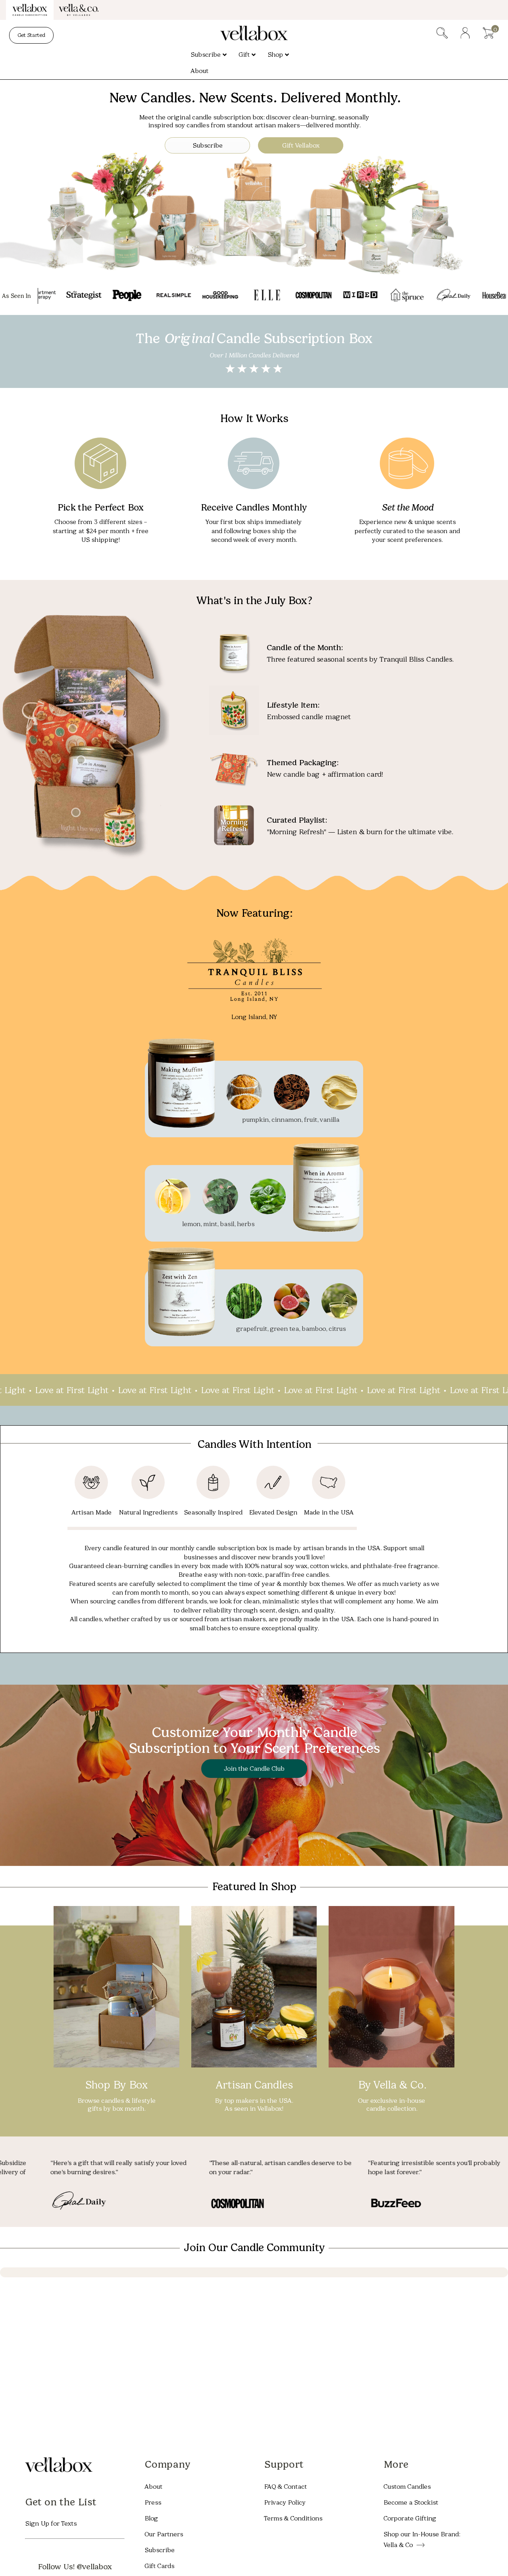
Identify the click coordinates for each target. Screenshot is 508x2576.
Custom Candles (407, 2486)
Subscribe (208, 145)
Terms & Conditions (293, 2518)
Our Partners (164, 2534)
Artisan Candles (254, 2085)
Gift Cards (159, 2565)
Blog (151, 2518)
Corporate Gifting (410, 2518)
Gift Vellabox (301, 145)
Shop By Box (116, 2085)
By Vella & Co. (392, 2085)
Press (153, 2502)
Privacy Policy (285, 2502)
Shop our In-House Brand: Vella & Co (422, 2539)
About (153, 2486)
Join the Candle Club (254, 1769)
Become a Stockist (411, 2502)
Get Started (31, 35)
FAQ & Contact (285, 2486)
